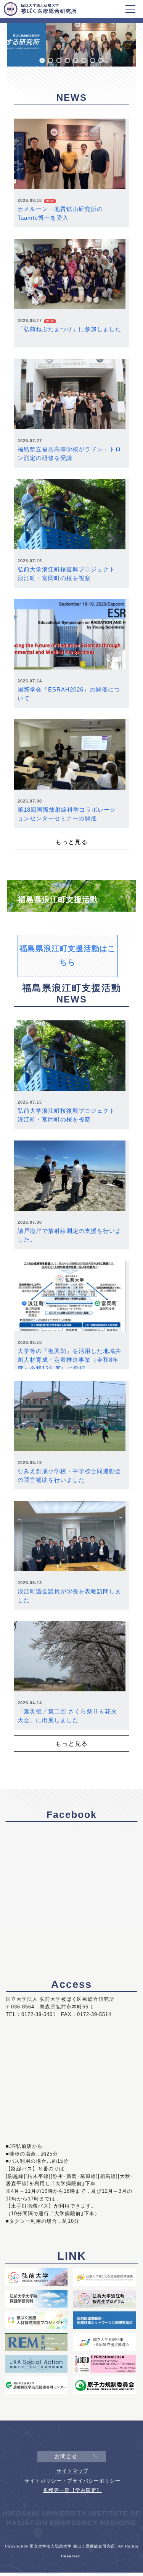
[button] (42, 60)
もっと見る (71, 842)
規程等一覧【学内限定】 (72, 2490)
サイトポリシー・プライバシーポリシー (72, 2481)
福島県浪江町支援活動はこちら (67, 955)
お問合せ (66, 2456)
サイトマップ (72, 2471)
